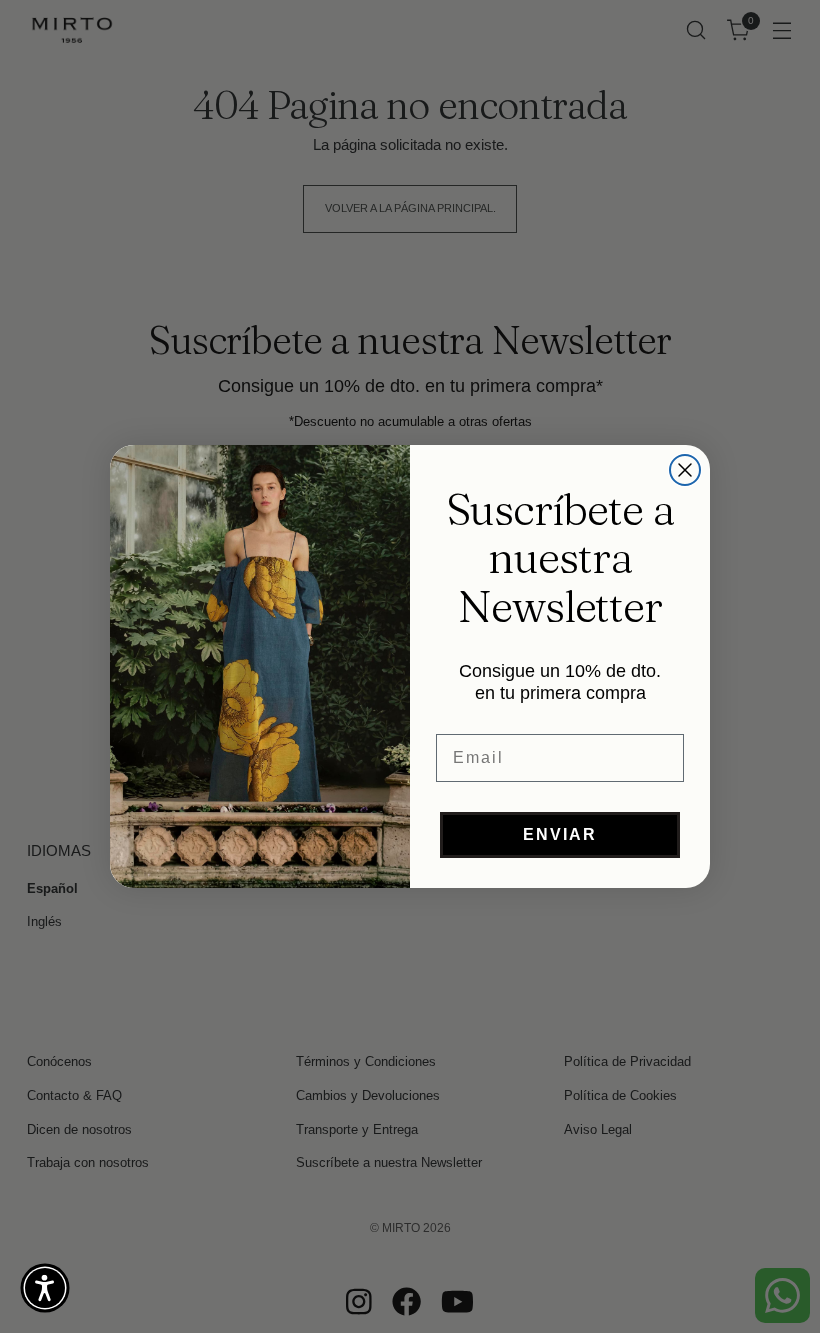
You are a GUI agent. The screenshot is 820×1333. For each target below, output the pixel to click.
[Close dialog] (685, 470)
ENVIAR (560, 834)
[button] (45, 1288)
